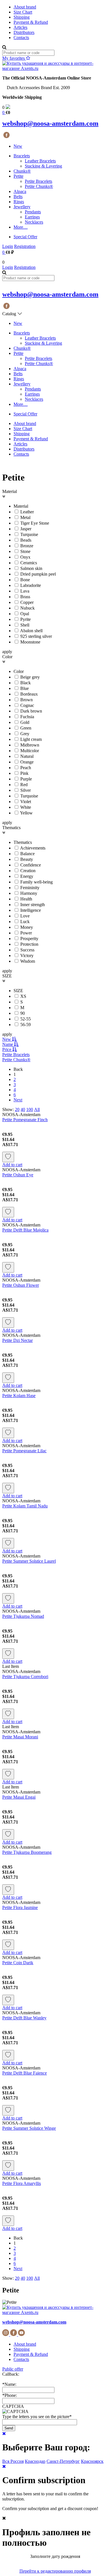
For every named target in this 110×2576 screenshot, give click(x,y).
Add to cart (12, 1165)
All (37, 1109)
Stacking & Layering (43, 166)
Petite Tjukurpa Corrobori (25, 1677)
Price (7, 1049)
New (18, 146)
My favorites (14, 58)
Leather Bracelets (40, 161)
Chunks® (22, 171)
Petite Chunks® (39, 186)
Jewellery (22, 207)
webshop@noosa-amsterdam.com (50, 123)
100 (30, 1109)
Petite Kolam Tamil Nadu (25, 1506)
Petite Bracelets (38, 181)
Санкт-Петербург (63, 2461)
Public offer (13, 2369)
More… (21, 227)
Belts (18, 197)
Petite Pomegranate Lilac (24, 1451)
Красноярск (92, 2461)
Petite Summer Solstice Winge (29, 2128)
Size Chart (23, 12)
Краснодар (35, 2461)
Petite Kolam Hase (19, 1396)
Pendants (33, 212)
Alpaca (20, 191)
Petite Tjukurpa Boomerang (27, 1852)
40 (23, 1109)
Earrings (32, 217)
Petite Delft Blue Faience (25, 2073)
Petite (18, 176)
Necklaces (34, 222)
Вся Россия (13, 2461)
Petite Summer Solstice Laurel (29, 1561)
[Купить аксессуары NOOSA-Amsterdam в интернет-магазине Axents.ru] (55, 68)
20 (17, 1109)
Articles (20, 27)
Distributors (24, 32)
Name (8, 1044)
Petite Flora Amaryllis (22, 2183)
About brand (25, 7)
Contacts (21, 37)
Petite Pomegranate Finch (25, 1120)
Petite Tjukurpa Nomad (23, 1616)
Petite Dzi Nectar (17, 1340)
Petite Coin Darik (18, 1963)
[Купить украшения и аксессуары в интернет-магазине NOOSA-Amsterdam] (55, 2312)
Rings (19, 202)
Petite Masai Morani (20, 1737)
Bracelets (22, 156)
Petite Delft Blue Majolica (25, 1230)
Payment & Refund (31, 22)
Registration (25, 246)
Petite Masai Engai (19, 1797)
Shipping (22, 17)
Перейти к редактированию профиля (55, 2571)
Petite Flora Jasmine (20, 1907)
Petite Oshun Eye (18, 1175)
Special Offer (25, 237)
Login (8, 246)
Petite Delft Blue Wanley (24, 2018)
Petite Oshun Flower (21, 1285)
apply (7, 652)
